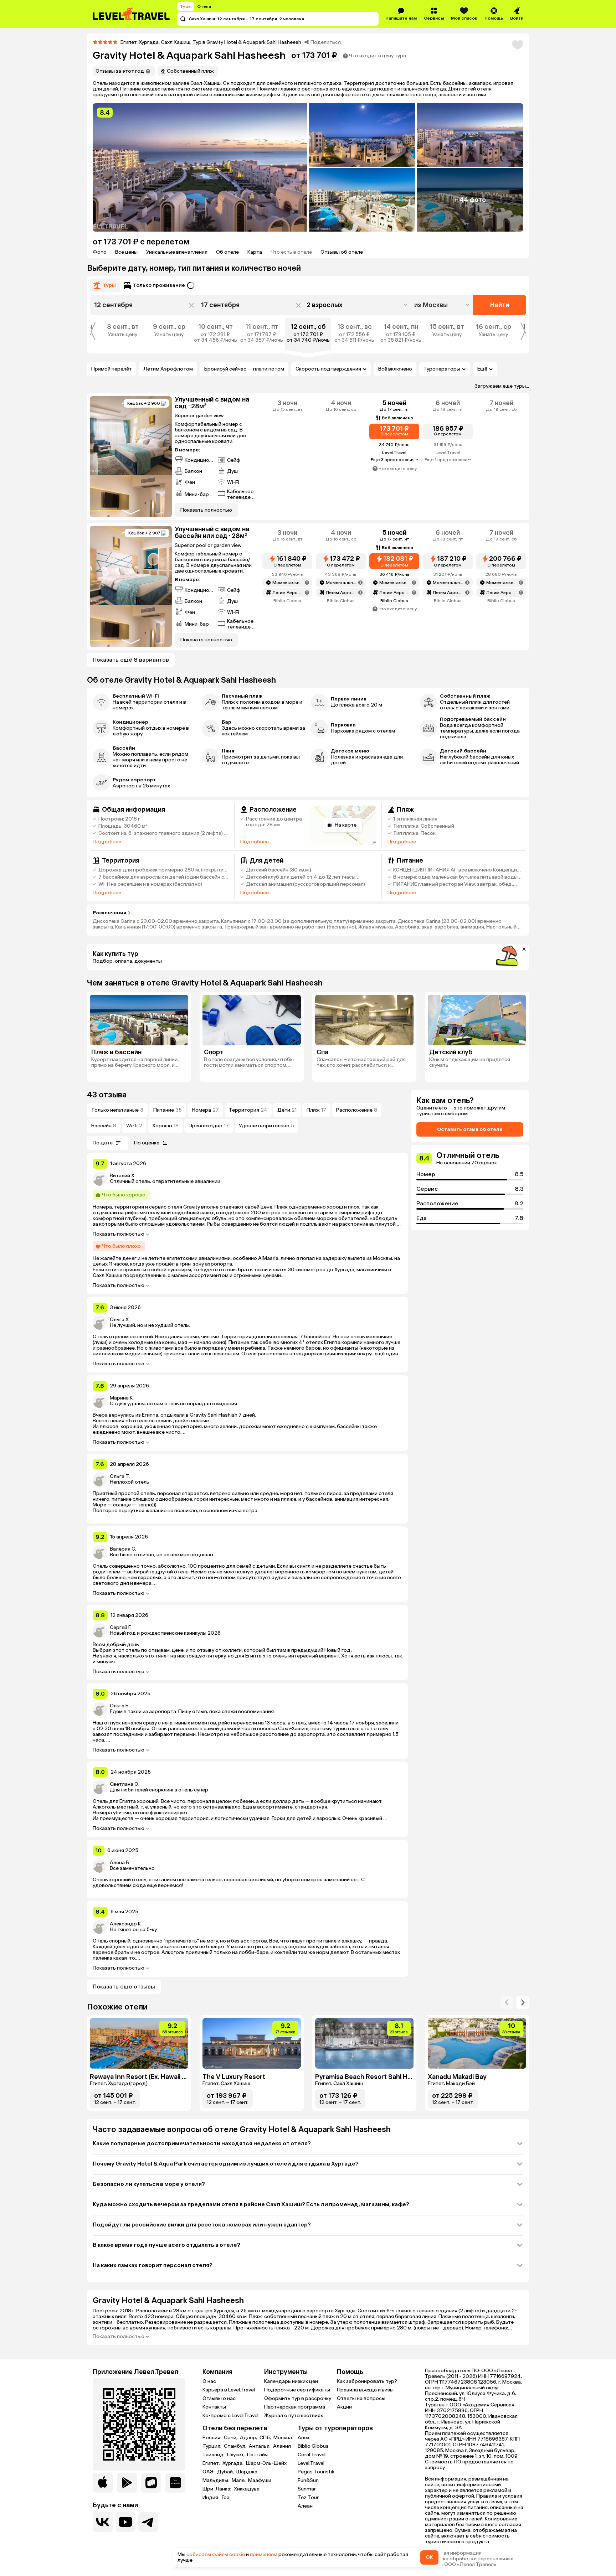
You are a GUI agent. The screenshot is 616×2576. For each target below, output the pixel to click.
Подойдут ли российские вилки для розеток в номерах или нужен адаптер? (202, 2225)
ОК (429, 2557)
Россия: (212, 2438)
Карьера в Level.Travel (229, 2390)
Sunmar (307, 2489)
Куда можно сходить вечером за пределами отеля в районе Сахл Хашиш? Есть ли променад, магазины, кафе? (251, 2204)
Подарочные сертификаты (297, 2390)
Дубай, (226, 2472)
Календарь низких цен (291, 2381)
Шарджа (247, 2472)
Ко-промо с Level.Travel (230, 2415)
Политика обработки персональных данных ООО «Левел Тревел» (469, 2562)
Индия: (211, 2498)
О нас (209, 2381)
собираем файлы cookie (216, 2554)
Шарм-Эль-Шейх (266, 2463)
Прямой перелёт (112, 369)
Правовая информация (453, 2553)
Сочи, (231, 2438)
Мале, (239, 2481)
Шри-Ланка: (217, 2489)
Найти (500, 305)
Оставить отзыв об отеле (470, 1129)
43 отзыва (107, 1095)
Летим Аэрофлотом (168, 369)
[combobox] (443, 305)
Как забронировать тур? (367, 2381)
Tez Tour (308, 2497)
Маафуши (260, 2481)
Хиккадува (247, 2489)
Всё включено (395, 369)
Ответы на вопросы (361, 2398)
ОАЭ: (209, 2472)
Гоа (226, 2498)
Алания (282, 2446)
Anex (304, 2438)
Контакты (214, 2407)
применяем (264, 2554)
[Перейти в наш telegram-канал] (148, 2522)
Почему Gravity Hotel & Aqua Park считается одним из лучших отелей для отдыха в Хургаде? (226, 2164)
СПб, (266, 2438)
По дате (103, 1143)
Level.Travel (311, 2463)
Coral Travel (312, 2455)
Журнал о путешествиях (294, 2415)
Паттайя (257, 2455)
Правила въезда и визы (365, 2390)
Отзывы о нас (219, 2398)
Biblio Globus (313, 2446)
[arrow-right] (507, 2002)
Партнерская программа (295, 2407)
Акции (344, 2407)
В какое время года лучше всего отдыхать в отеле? (166, 2245)
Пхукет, (236, 2455)
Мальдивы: (216, 2481)
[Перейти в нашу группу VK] (103, 2522)
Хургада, (233, 2463)
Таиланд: (214, 2455)
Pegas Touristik (316, 2472)
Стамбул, (236, 2446)
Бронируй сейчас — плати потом (244, 369)
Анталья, (260, 2446)
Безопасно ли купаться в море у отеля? (149, 2184)
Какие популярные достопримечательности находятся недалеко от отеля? (202, 2143)
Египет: (212, 2463)
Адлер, (249, 2438)
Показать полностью (119, 1234)
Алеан (305, 2506)
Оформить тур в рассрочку (298, 2398)
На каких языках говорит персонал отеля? (153, 2265)
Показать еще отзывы (124, 1987)
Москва (283, 2438)
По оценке (147, 1143)
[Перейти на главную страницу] (132, 14)
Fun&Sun (308, 2480)
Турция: (212, 2446)
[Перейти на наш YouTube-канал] (125, 2522)
